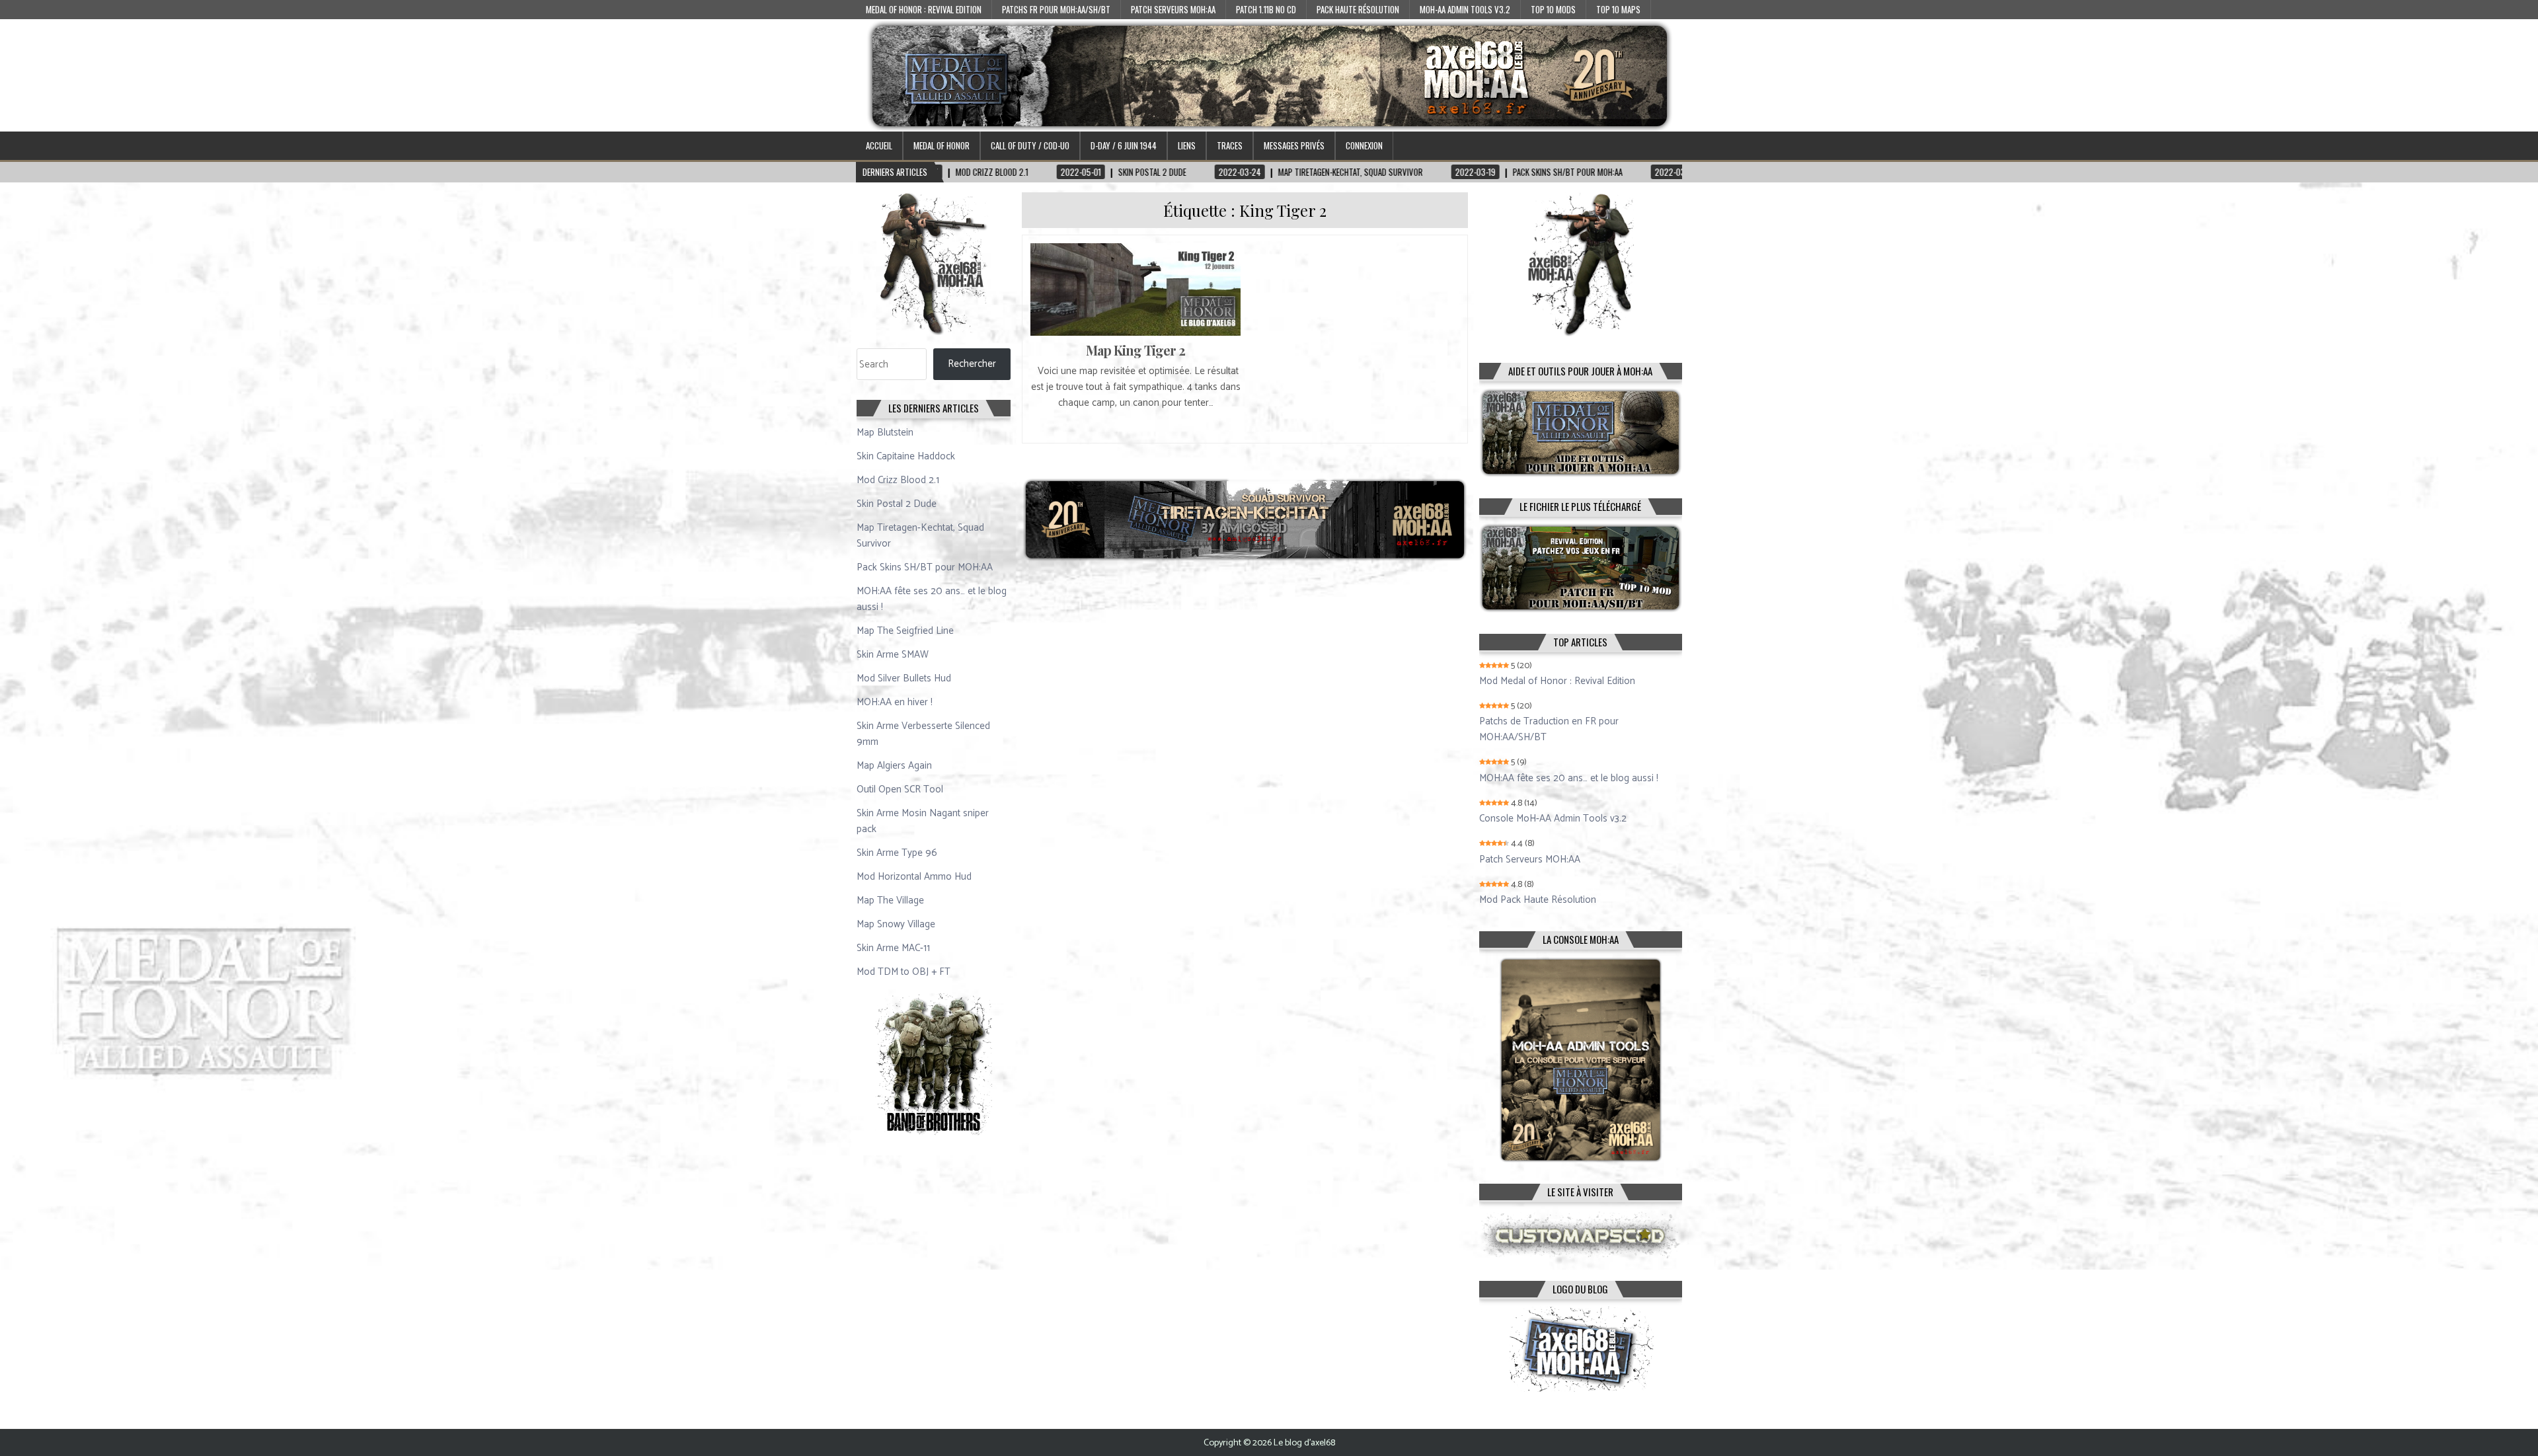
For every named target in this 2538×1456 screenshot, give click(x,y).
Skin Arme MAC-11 (893, 948)
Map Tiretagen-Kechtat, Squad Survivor (920, 536)
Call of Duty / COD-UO (1030, 145)
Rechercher (972, 364)
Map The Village (890, 900)
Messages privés (1294, 145)
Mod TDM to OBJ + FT (904, 972)
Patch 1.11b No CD (1266, 9)
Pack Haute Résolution (1358, 9)
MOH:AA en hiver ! (895, 702)
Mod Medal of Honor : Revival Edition (1557, 681)
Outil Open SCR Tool (900, 789)
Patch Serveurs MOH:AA (1173, 9)
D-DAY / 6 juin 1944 (1124, 145)
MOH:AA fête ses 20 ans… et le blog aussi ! (932, 599)
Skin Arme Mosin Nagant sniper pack (923, 821)
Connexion (1364, 145)
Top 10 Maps (1618, 9)
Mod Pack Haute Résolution (1538, 900)
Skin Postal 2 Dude (897, 504)
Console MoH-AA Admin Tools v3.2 (1553, 819)
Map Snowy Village (896, 924)
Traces (1230, 145)
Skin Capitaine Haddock (906, 456)
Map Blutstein (885, 433)
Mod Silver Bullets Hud (904, 678)
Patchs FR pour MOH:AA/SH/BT (1056, 9)
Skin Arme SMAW (893, 655)
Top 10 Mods (1553, 9)
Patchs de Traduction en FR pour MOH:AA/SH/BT (1549, 730)
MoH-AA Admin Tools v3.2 (1465, 9)
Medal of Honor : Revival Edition (924, 9)
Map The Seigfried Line (905, 631)
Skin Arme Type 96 (897, 853)
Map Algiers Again (894, 766)
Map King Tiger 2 (1135, 350)
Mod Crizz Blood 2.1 (898, 480)
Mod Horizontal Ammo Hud (914, 877)
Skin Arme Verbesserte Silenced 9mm (923, 734)
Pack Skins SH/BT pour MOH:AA (925, 567)
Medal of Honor (942, 145)
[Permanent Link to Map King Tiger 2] (1135, 289)
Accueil (879, 145)
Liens (1187, 145)
